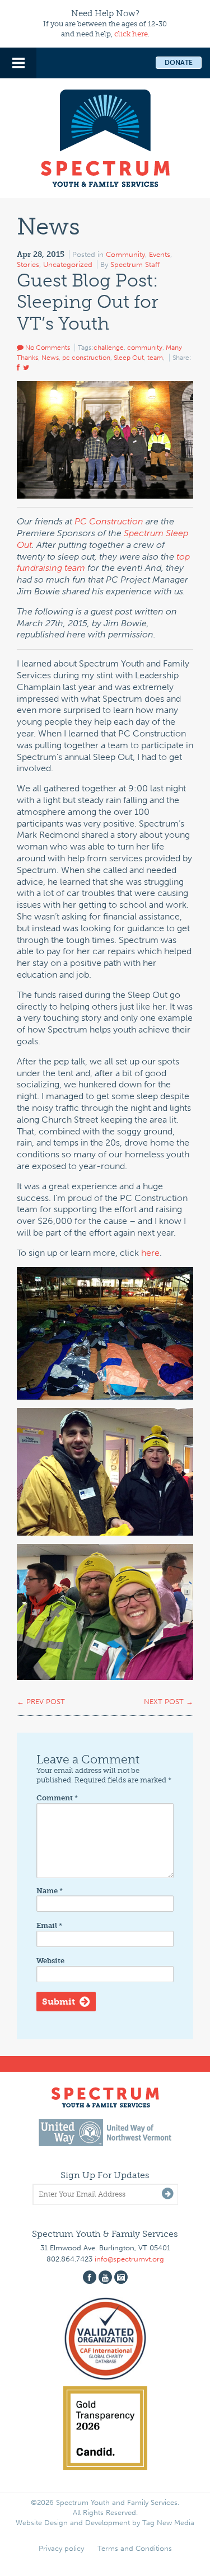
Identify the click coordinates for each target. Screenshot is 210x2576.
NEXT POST (169, 1702)
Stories (28, 264)
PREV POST (41, 1702)
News (50, 358)
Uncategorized (68, 264)
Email (49, 1925)
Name (50, 1891)
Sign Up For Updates (105, 2175)
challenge (109, 348)
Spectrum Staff (135, 264)
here (150, 1253)
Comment (57, 1798)
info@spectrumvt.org (129, 2259)
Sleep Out (129, 358)
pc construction (86, 358)
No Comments (47, 348)
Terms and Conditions (135, 2548)
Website (50, 1961)
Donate (179, 63)
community (145, 348)
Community (125, 254)
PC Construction (109, 521)
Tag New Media (168, 2523)
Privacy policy (61, 2548)
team (155, 358)
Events (160, 254)
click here (131, 34)
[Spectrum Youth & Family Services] (105, 137)
